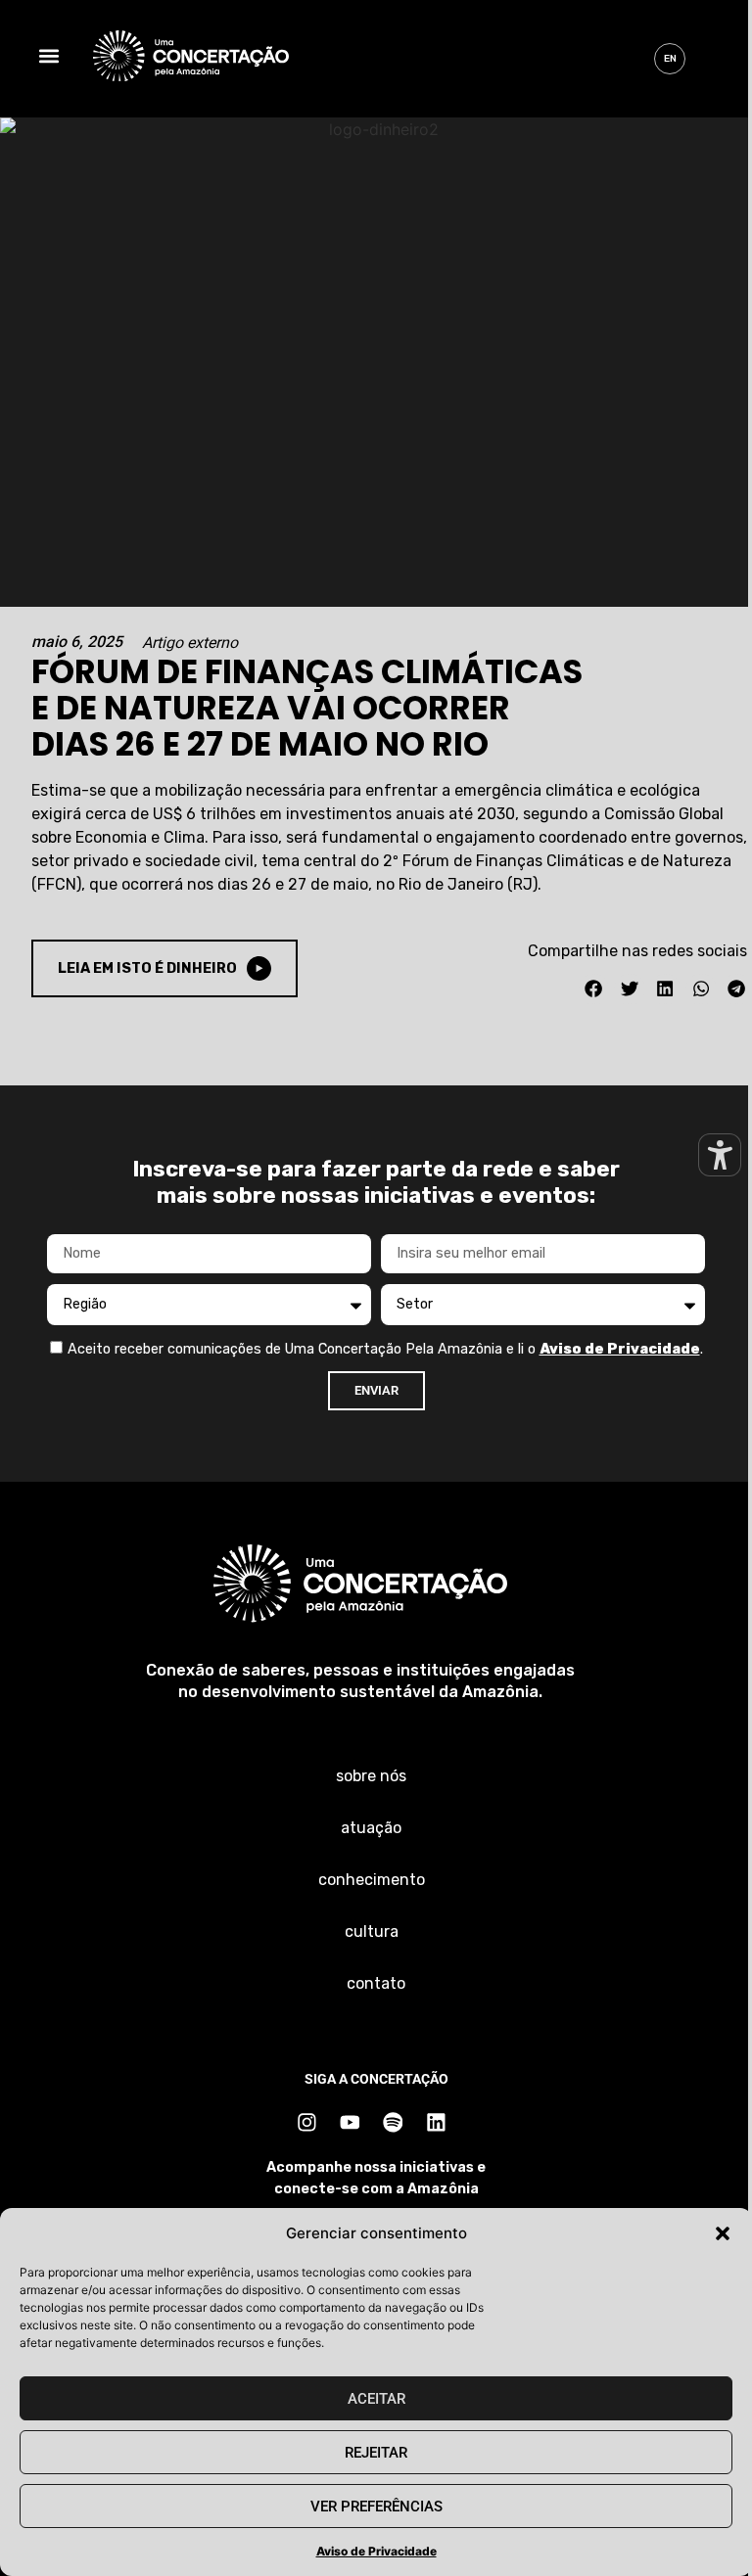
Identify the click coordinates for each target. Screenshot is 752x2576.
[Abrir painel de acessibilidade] (720, 1155)
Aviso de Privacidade (376, 2551)
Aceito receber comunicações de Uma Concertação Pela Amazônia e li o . (385, 1349)
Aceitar (376, 2399)
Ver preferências (376, 2507)
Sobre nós (371, 1776)
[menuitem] (670, 59)
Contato (376, 1983)
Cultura (372, 1932)
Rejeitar (376, 2453)
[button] (723, 2233)
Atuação (371, 1828)
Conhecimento (372, 1880)
